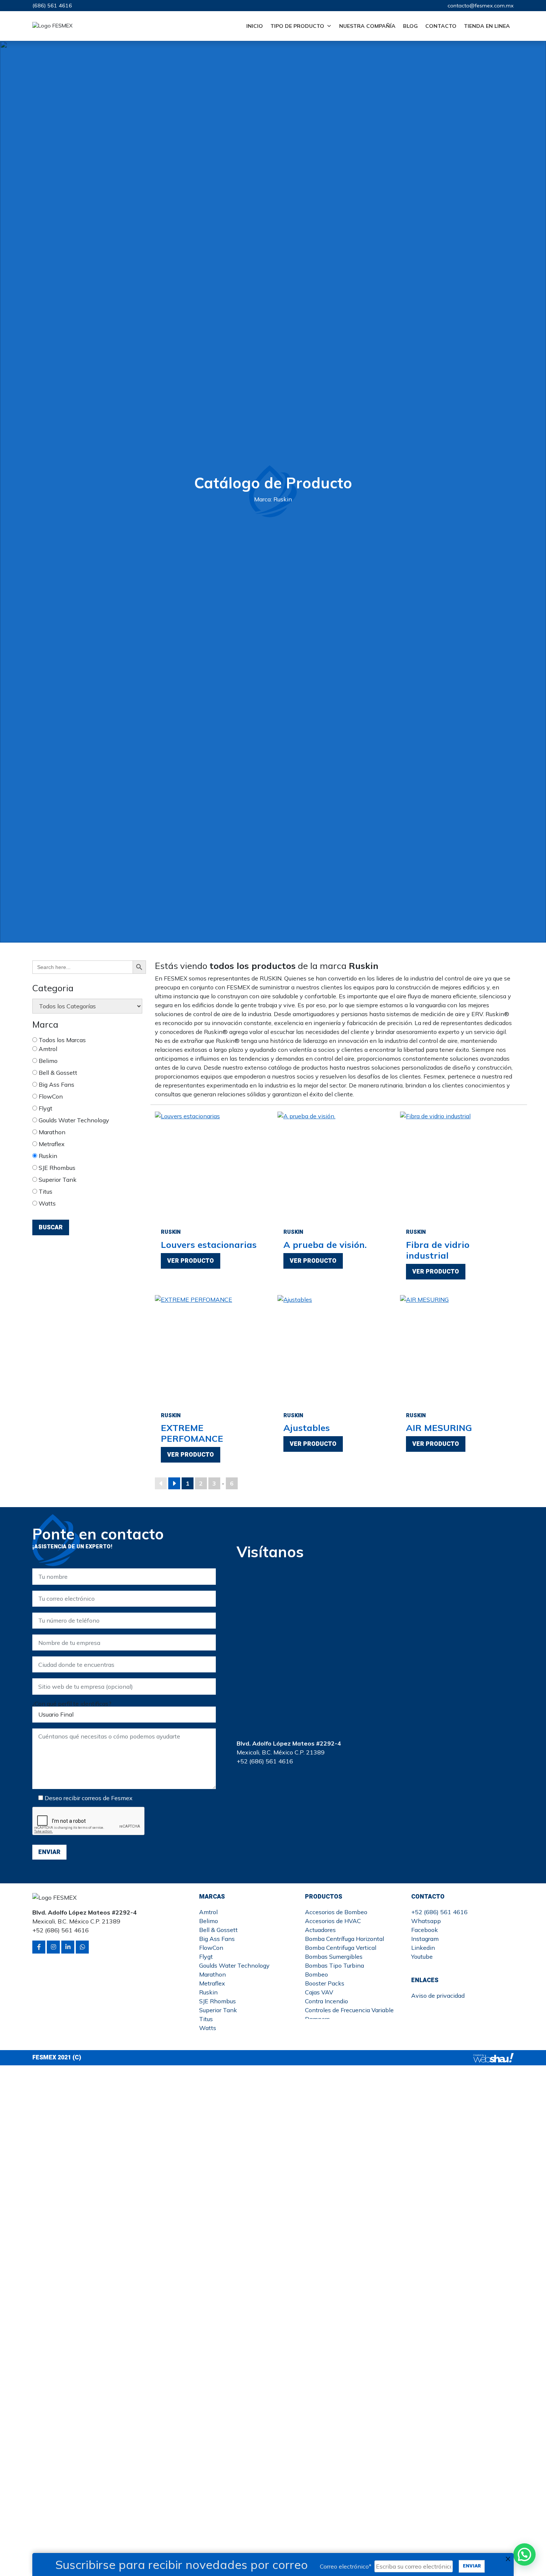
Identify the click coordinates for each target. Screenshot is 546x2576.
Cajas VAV (319, 1992)
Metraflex (51, 1144)
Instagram (425, 1939)
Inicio (255, 26)
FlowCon (50, 1096)
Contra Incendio (326, 2001)
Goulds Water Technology (73, 1120)
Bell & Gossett (57, 1073)
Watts (46, 1203)
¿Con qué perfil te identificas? (72, 1704)
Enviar (472, 2566)
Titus (45, 1191)
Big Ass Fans (56, 1084)
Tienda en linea (487, 26)
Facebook (425, 1930)
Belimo (47, 1061)
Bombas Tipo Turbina (334, 1965)
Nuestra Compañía (367, 26)
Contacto (441, 26)
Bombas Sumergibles (334, 1957)
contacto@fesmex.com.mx (481, 6)
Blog (410, 26)
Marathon (51, 1132)
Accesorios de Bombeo (336, 1912)
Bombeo (316, 1974)
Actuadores (320, 1930)
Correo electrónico (346, 2566)
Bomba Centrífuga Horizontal (344, 1939)
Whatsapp (426, 1921)
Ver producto (191, 1261)
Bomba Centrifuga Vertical (341, 1948)
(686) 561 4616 (52, 6)
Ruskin (47, 1156)
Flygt (45, 1108)
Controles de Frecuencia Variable (349, 2010)
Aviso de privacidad (438, 1996)
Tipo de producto (297, 26)
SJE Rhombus (56, 1168)
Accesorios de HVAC (333, 1921)
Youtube (422, 1957)
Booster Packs (325, 1983)
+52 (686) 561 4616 (439, 1912)
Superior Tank (57, 1180)
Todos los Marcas (61, 1040)
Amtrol (47, 1049)
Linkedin (423, 1948)
